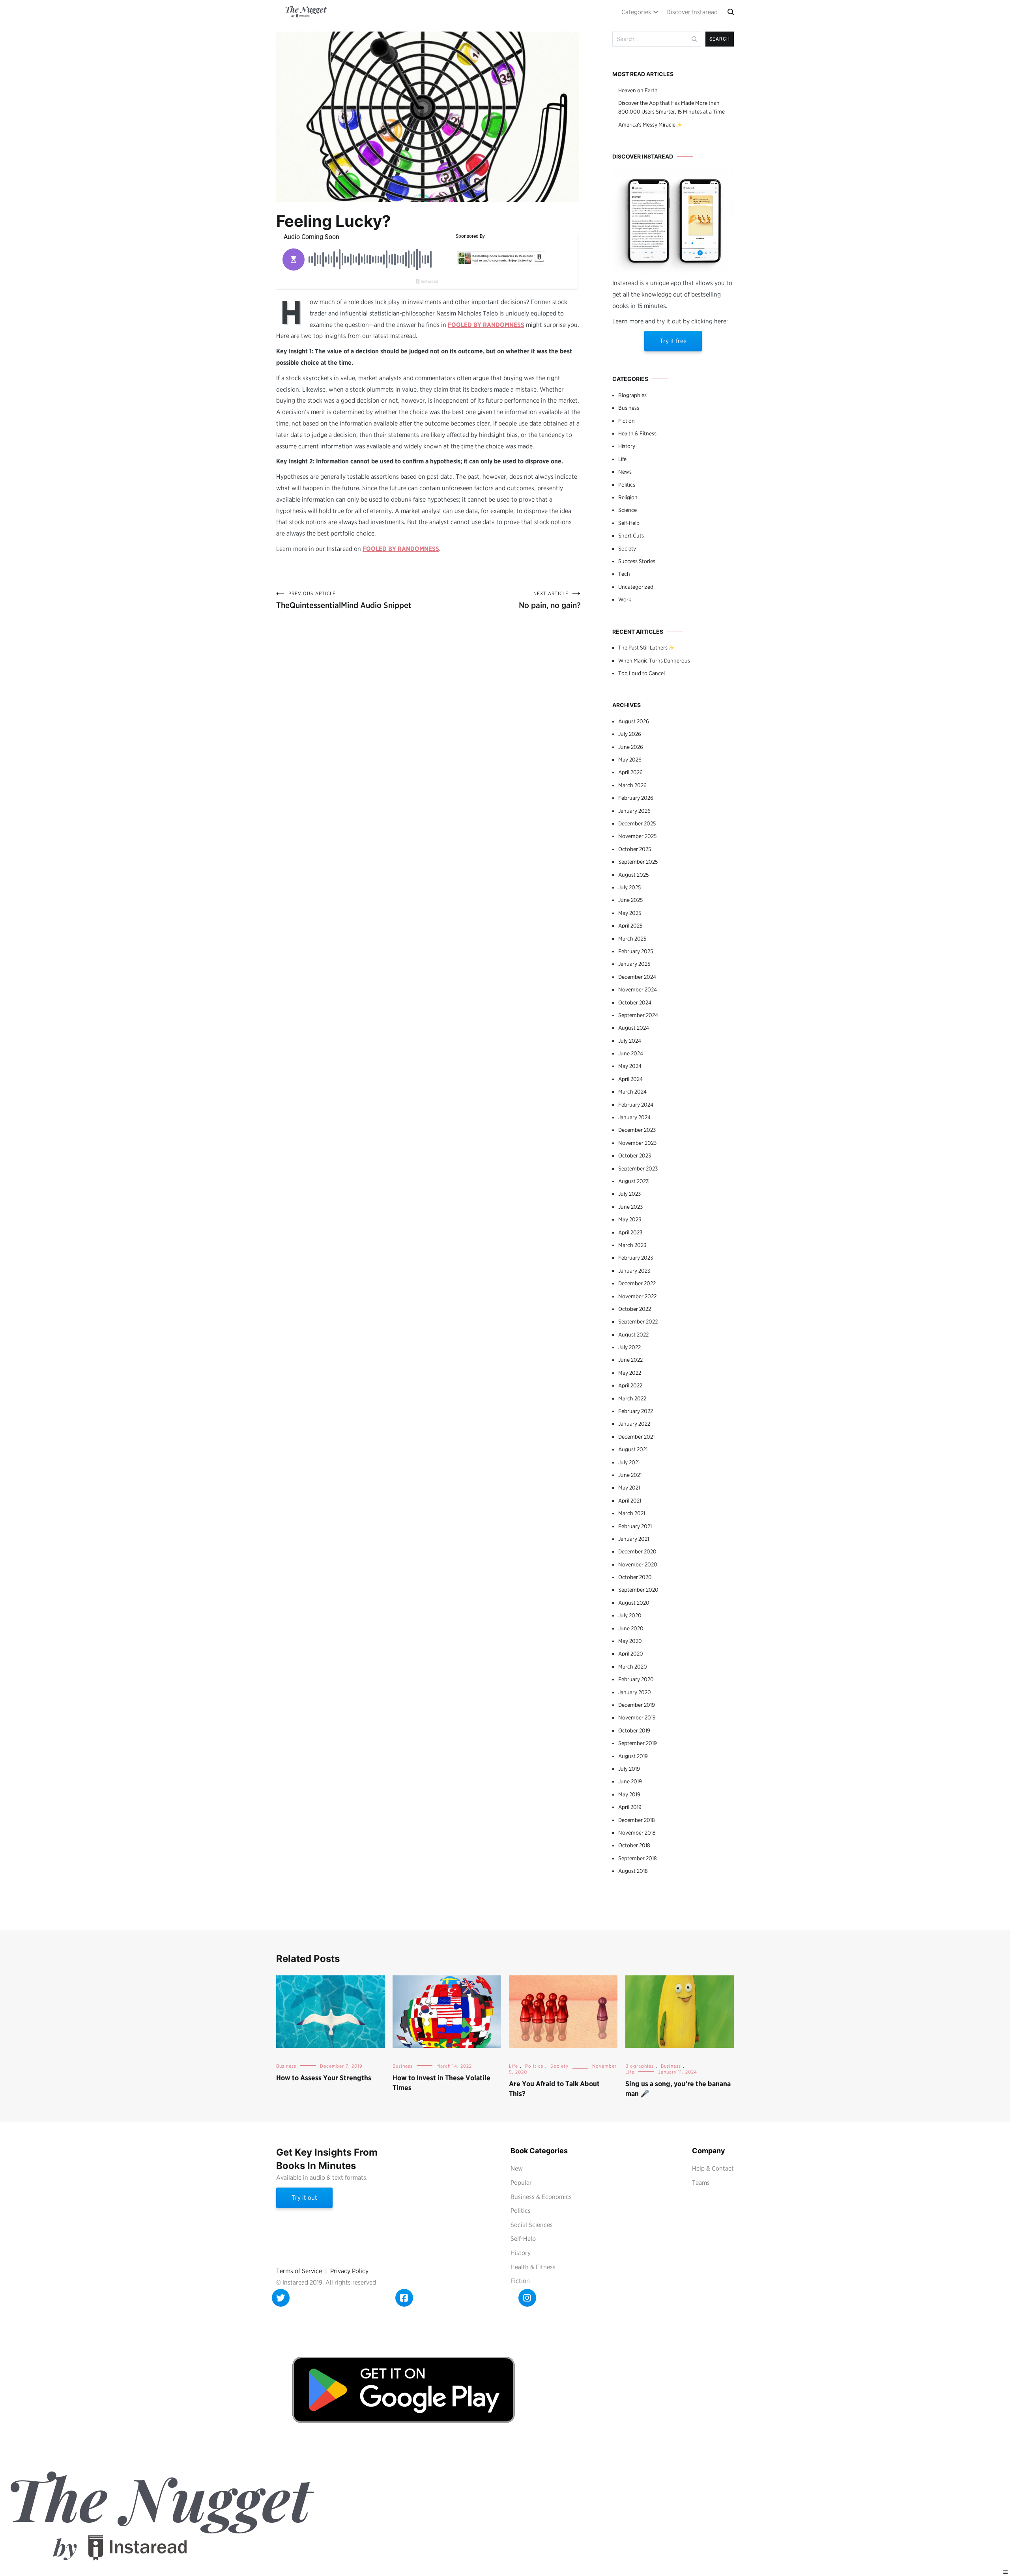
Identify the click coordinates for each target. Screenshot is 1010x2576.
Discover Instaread (692, 12)
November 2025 (637, 836)
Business (629, 408)
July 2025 (629, 887)
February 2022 (636, 1411)
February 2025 (636, 951)
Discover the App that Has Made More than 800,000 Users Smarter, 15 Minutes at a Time (671, 107)
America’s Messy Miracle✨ (650, 125)
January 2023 (634, 1271)
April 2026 (630, 772)
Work (625, 599)
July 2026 (630, 734)
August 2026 (634, 721)
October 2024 (635, 1002)
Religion (628, 497)
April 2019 (630, 1807)
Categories (636, 12)
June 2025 (630, 900)
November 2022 (637, 1296)
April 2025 (630, 926)
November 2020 (638, 1564)
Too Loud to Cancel (642, 673)
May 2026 (630, 760)
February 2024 (636, 1105)
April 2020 (631, 1654)
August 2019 (633, 1756)
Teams (701, 2183)
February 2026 (636, 798)
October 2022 (635, 1309)
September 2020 (638, 1590)
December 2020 (637, 1551)
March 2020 (633, 1667)
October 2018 (634, 1845)
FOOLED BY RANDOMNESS (486, 325)
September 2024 (638, 1015)
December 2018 (637, 1820)
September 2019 (638, 1743)
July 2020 (630, 1615)
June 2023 (630, 1207)
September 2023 (638, 1169)
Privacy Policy (349, 2271)
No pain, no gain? (550, 600)
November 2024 (638, 989)
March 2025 (632, 939)
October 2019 (634, 1730)
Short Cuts (631, 536)
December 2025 (637, 823)
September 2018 (638, 1858)
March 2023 (632, 1245)
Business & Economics (541, 2197)
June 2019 (630, 1781)
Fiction (627, 421)
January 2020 (635, 1692)
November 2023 (637, 1143)
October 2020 (635, 1577)
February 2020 (636, 1679)
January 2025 (634, 964)
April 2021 (630, 1501)
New (517, 2168)
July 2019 (629, 1769)
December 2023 (637, 1130)
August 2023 (633, 1181)
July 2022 (629, 1347)
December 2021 (636, 1437)
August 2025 (633, 875)
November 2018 (637, 1833)
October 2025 (635, 849)
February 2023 (636, 1258)
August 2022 (633, 1335)
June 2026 (631, 747)
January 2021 (634, 1539)
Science (628, 510)
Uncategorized (636, 587)
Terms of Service (299, 2271)
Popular (521, 2183)
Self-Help (629, 523)
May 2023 (630, 1219)
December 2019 (637, 1705)
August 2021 (633, 1449)
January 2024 (634, 1117)
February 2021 (635, 1526)
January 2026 (634, 811)
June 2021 (630, 1475)
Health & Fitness (637, 433)
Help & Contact (713, 2168)
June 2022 (630, 1360)
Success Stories (637, 561)
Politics (627, 485)
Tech (624, 574)
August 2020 (634, 1603)
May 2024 (630, 1066)
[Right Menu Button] (1006, 2572)
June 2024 (631, 1053)
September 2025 (638, 862)
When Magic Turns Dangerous (654, 661)
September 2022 (638, 1322)
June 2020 (631, 1628)
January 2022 (634, 1424)
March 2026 (632, 785)
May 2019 (629, 1794)
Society (627, 549)
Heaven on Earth (638, 90)
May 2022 (630, 1373)
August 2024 (634, 1028)
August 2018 (633, 1871)
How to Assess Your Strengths (324, 2078)
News (625, 472)
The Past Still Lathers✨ (646, 648)
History (627, 446)
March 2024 (632, 1092)
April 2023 (630, 1232)
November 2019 (637, 1717)
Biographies (632, 395)
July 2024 (630, 1041)
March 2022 (632, 1398)
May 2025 (630, 913)
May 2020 (630, 1641)
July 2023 (629, 1194)
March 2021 (632, 1513)
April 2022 (630, 1385)
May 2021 (629, 1488)
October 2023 (635, 1155)
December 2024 (637, 977)
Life (622, 459)
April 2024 (630, 1079)
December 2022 (637, 1283)
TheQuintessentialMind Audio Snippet (344, 600)
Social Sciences (532, 2225)
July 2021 (629, 1462)
